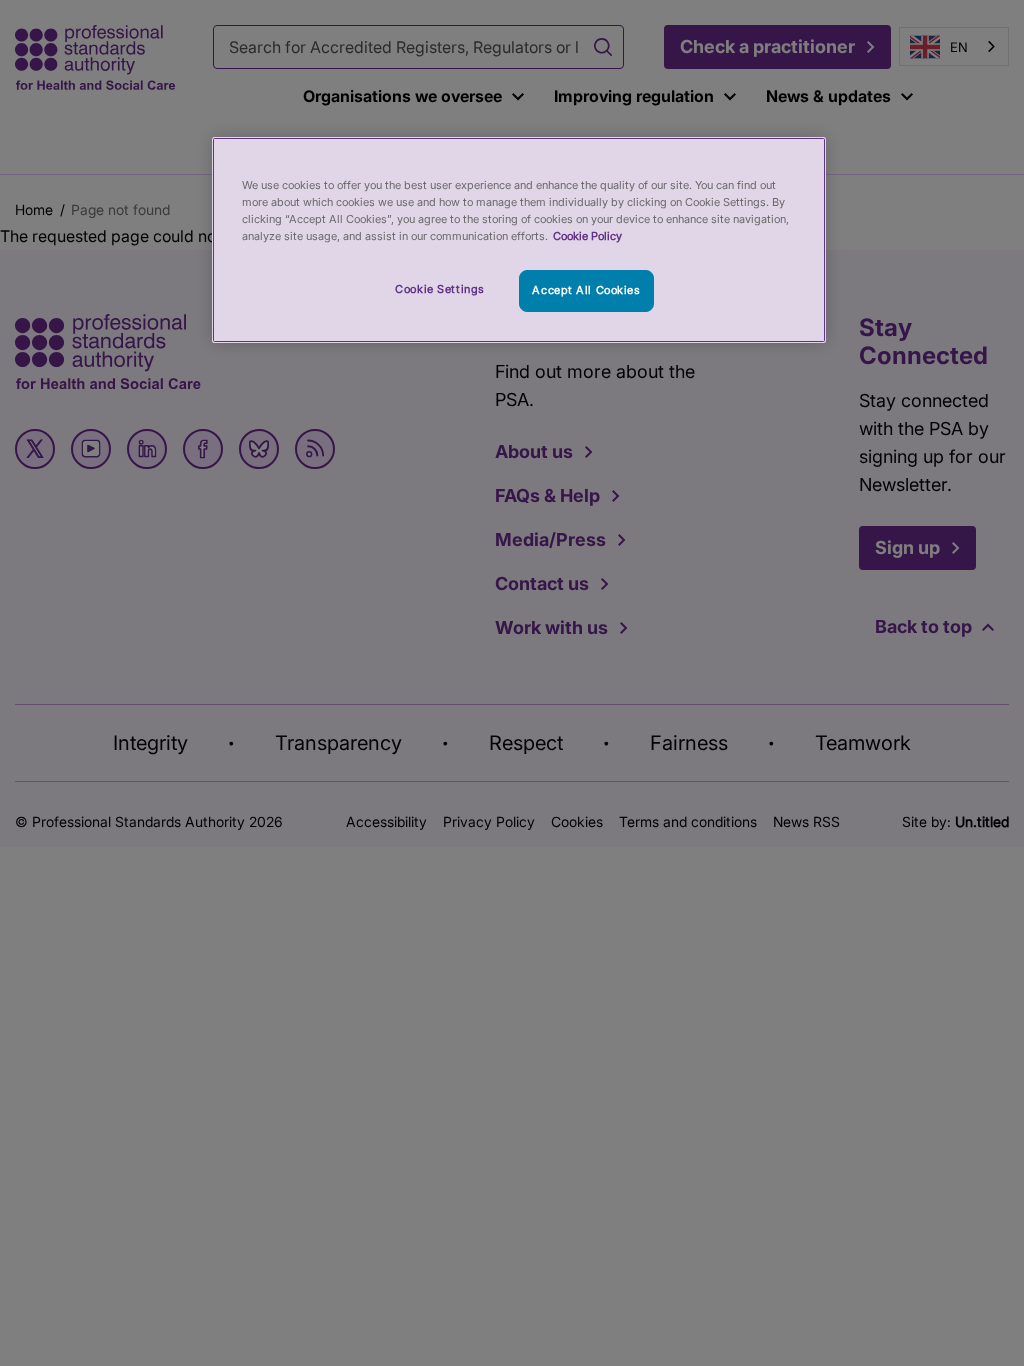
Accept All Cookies (586, 290)
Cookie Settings (440, 289)
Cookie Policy (587, 236)
